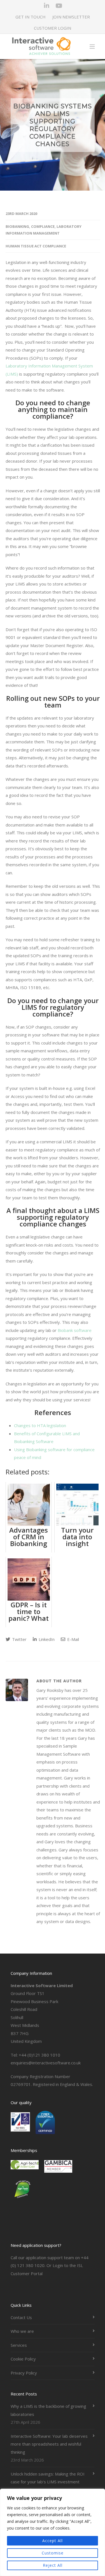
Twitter (19, 1639)
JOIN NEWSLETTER (71, 17)
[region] (53, 2532)
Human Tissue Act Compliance (36, 246)
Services (19, 2345)
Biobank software (75, 1330)
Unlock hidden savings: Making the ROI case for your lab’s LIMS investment (48, 2478)
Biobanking (17, 226)
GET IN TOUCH (31, 17)
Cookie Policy (23, 2359)
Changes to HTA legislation (40, 1425)
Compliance (43, 226)
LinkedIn (46, 1639)
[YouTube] (59, 6)
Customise (53, 2553)
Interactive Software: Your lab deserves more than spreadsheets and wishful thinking (49, 2444)
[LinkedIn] (46, 6)
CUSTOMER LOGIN (53, 28)
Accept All (53, 2541)
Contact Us (21, 2317)
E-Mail (73, 1639)
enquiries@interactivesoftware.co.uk (46, 2063)
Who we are (22, 2331)
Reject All (53, 2565)
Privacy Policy (24, 2373)
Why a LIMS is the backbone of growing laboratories (48, 2410)
